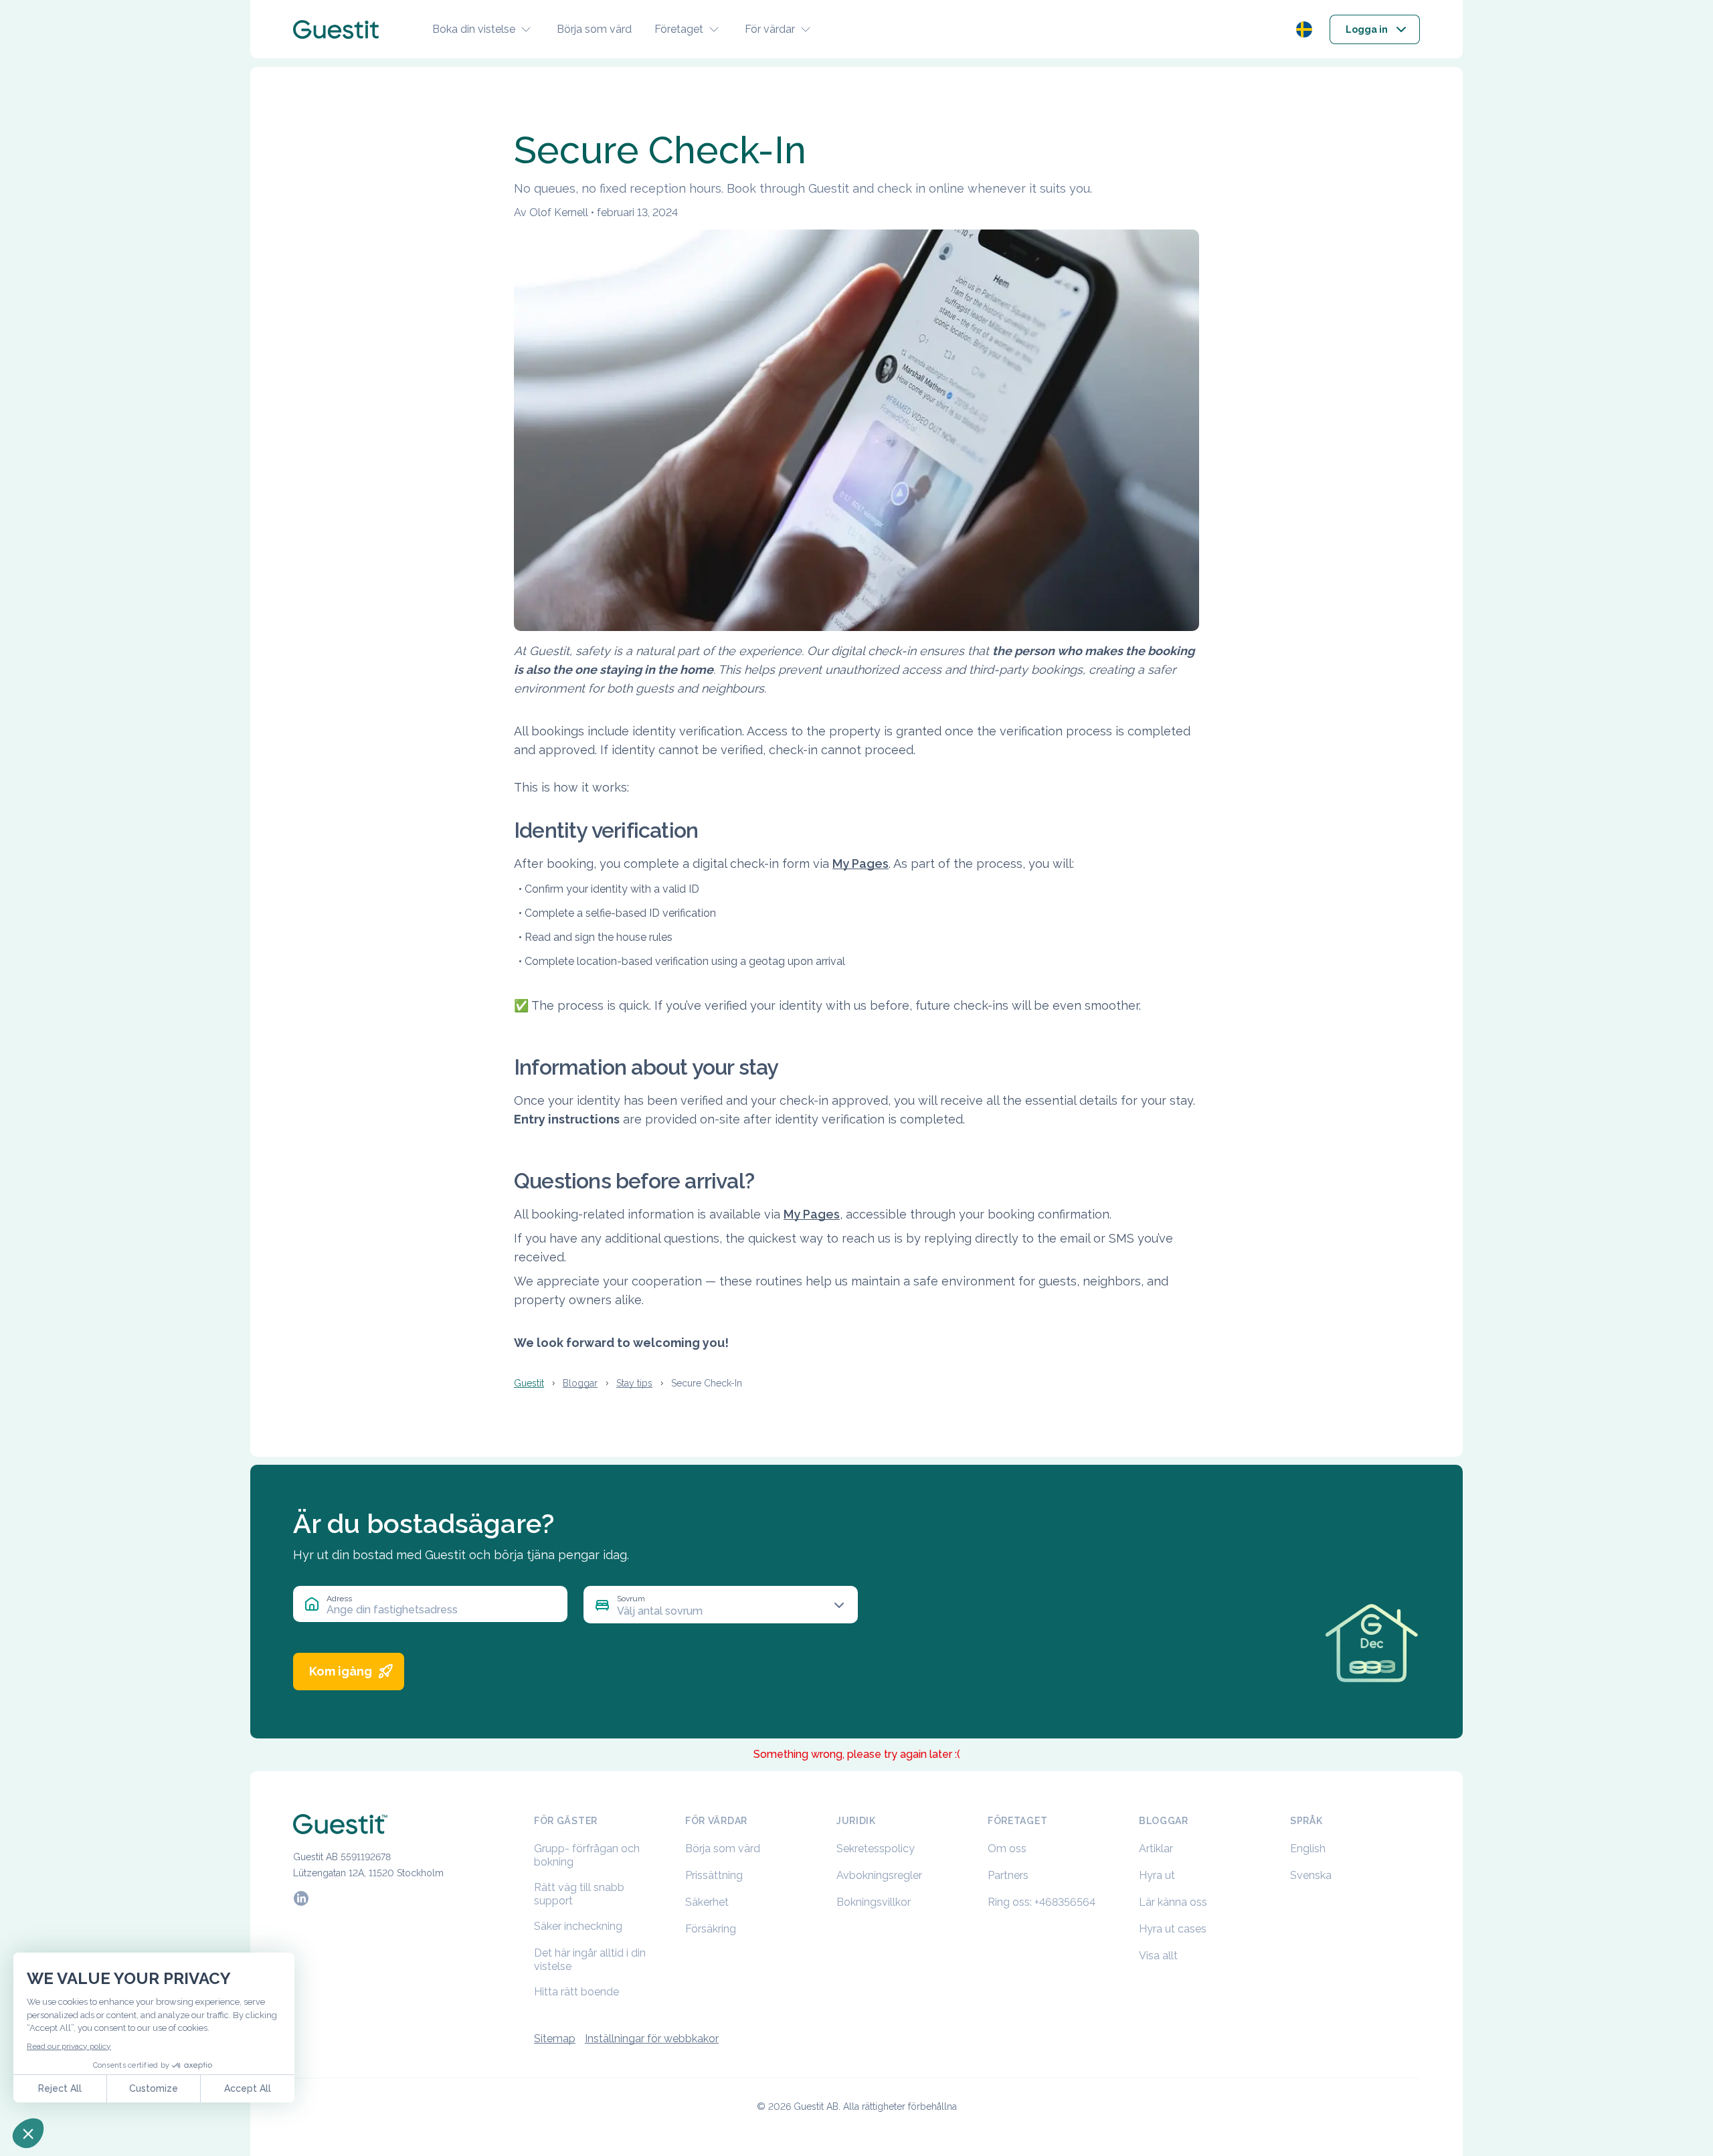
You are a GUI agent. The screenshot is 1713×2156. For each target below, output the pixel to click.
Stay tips (634, 1383)
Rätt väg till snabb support (579, 1894)
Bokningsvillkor (874, 1902)
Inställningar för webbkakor (652, 2039)
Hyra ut (1157, 1875)
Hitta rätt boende (576, 1992)
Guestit (529, 1383)
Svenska (1311, 1875)
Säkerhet (707, 1902)
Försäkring (711, 1929)
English (1308, 1849)
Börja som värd (594, 29)
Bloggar (580, 1383)
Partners (1008, 1875)
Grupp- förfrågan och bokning (587, 1855)
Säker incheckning (578, 1926)
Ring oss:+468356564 (1042, 1902)
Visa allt (1158, 1956)
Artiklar (1156, 1849)
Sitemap (555, 2039)
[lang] (1304, 29)
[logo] (336, 29)
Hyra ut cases (1173, 1929)
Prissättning (714, 1875)
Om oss (1007, 1849)
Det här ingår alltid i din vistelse (590, 1960)
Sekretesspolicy (876, 1849)
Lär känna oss (1173, 1902)
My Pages (861, 864)
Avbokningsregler (879, 1875)
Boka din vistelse (474, 29)
